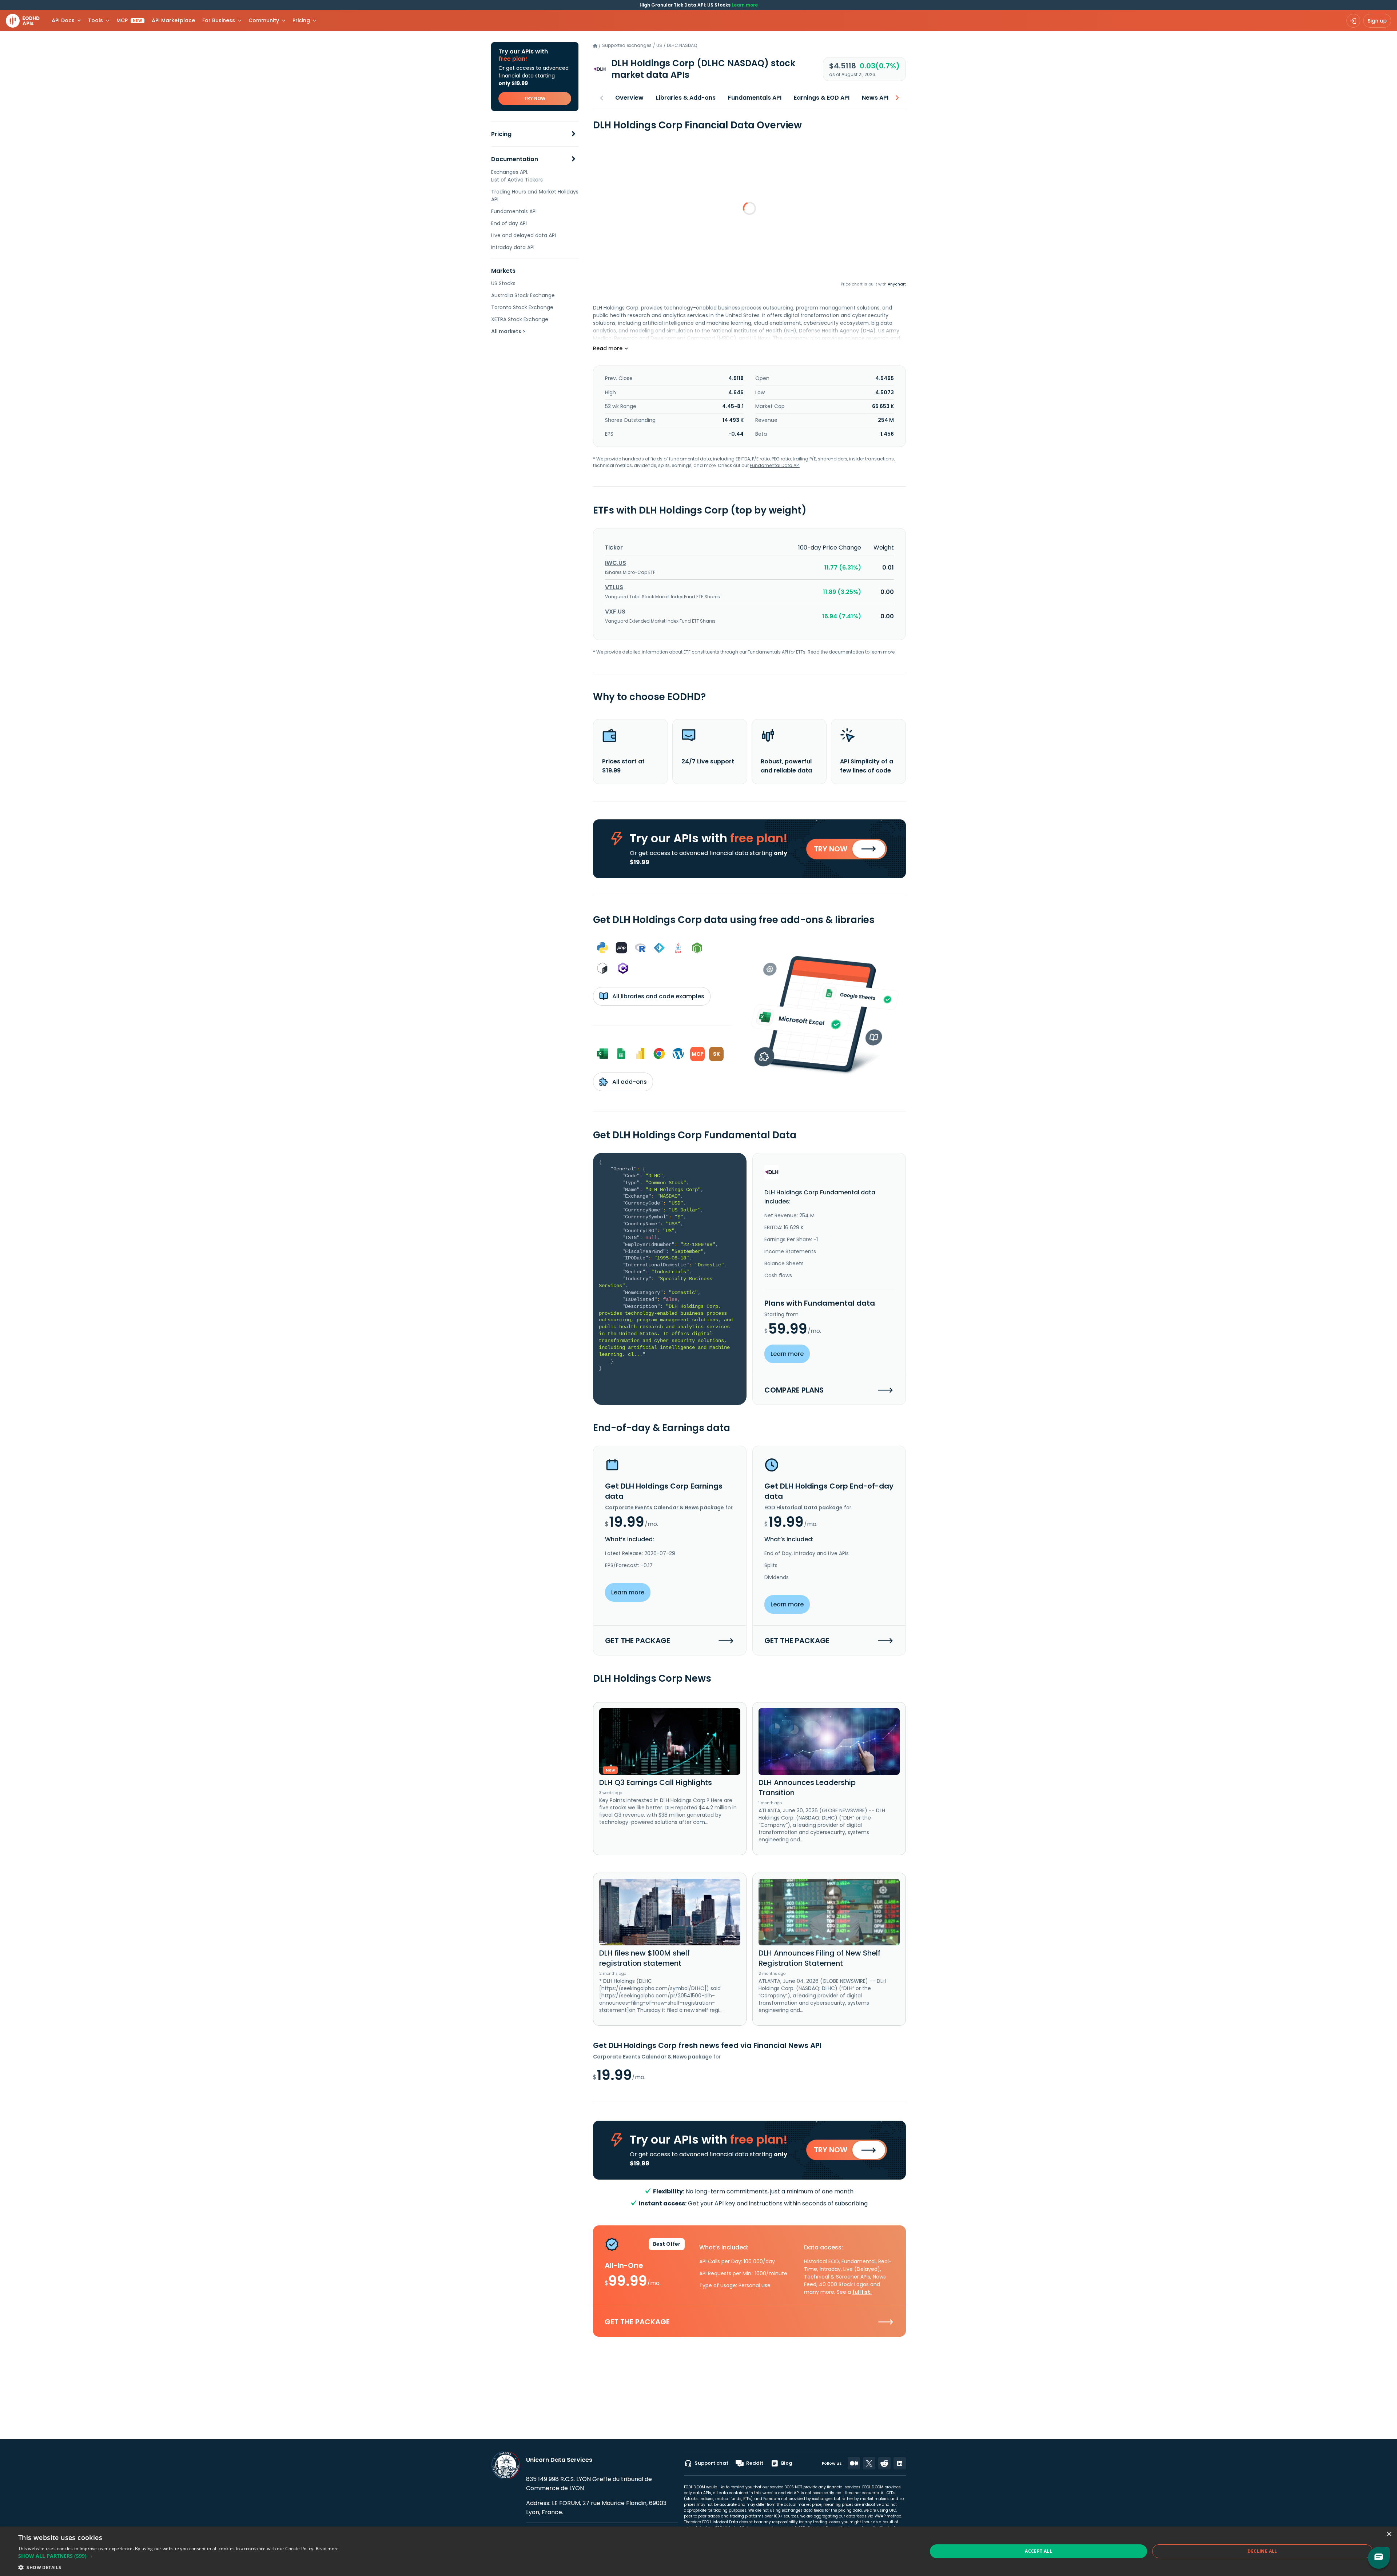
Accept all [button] (1038, 2551)
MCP (129, 20)
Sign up (1377, 21)
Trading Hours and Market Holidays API (535, 195)
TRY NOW (535, 98)
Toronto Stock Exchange (522, 307)
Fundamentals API (514, 211)
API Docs (63, 20)
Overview (629, 98)
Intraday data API (513, 247)
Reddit (755, 2463)
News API (875, 98)
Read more (327, 2549)
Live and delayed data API (524, 235)
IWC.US (616, 563)
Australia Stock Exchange (523, 295)
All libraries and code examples (658, 996)
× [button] (1389, 2534)
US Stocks (503, 283)
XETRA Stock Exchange (520, 319)
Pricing (501, 134)
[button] (179, 2556)
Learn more (745, 5)
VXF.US (615, 612)
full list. (862, 2292)
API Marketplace (173, 20)
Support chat (711, 2463)
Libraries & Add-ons (686, 98)
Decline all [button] (1262, 2551)
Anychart (897, 284)
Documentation (515, 159)
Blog (787, 2463)
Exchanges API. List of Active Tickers (517, 176)
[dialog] (698, 2551)
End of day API (509, 223)
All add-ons (629, 1082)
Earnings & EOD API (822, 98)
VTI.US (614, 587)
